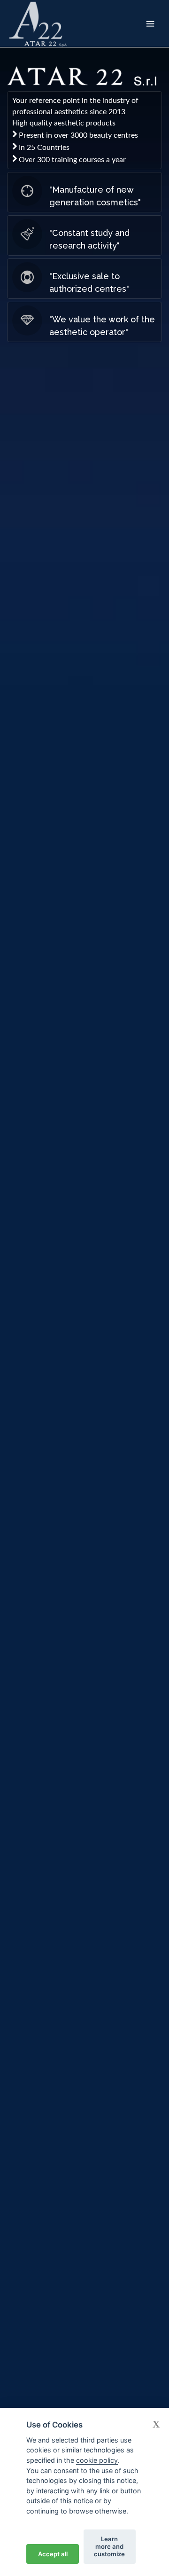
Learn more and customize (109, 2546)
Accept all (53, 2554)
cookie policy (97, 2460)
